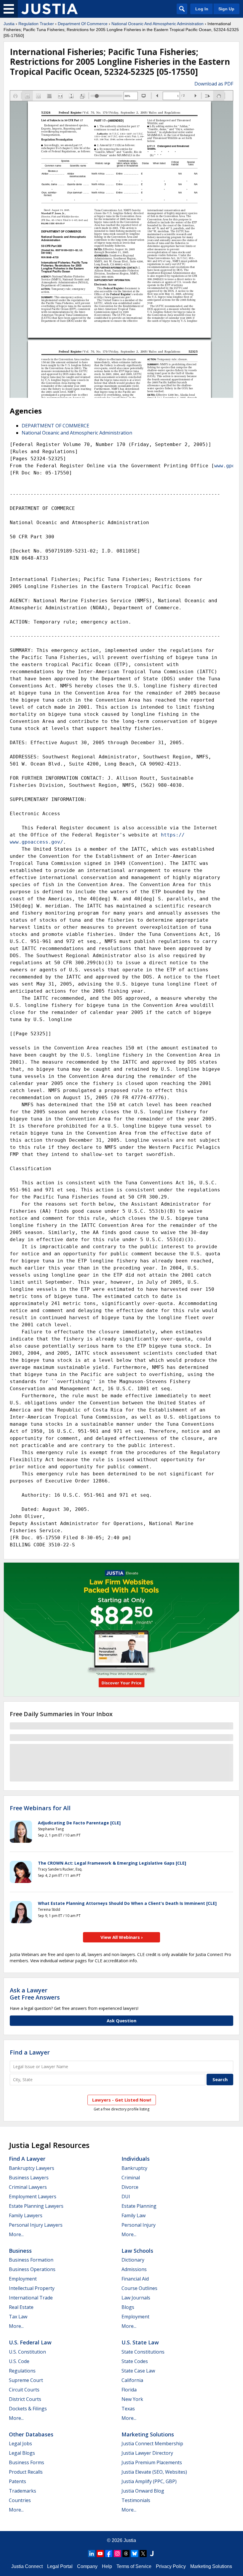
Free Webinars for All (40, 1808)
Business (20, 2251)
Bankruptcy (134, 2168)
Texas (128, 2409)
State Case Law (138, 2371)
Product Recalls (26, 2472)
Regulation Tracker (36, 24)
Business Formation (31, 2260)
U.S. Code (19, 2361)
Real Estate (21, 2307)
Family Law (134, 2215)
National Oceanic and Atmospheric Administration (77, 433)
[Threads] (126, 2554)
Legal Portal (60, 2566)
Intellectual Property (32, 2288)
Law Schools (137, 2251)
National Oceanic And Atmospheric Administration (158, 24)
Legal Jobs (20, 2443)
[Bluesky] (135, 2554)
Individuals (136, 2159)
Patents (17, 2481)
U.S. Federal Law (30, 2342)
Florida (129, 2390)
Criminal (131, 2178)
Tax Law (18, 2317)
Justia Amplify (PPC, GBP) (149, 2481)
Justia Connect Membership (152, 2443)
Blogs (128, 2307)
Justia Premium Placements (152, 2462)
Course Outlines (139, 2288)
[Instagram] (117, 2554)
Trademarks (23, 2491)
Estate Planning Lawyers (36, 2206)
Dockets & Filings (28, 2409)
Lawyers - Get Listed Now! (122, 2100)
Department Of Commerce (83, 24)
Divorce (130, 2187)
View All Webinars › (122, 1937)
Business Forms (27, 2462)
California (132, 2380)
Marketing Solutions (148, 2434)
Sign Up (226, 9)
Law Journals (136, 2298)
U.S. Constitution (27, 2352)
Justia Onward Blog (143, 2491)
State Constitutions (143, 2352)
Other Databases (31, 2434)
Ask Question (121, 2021)
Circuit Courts (24, 2390)
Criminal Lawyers (28, 2187)
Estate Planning (139, 2206)
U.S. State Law (140, 2342)
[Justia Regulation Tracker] (49, 9)
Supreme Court (26, 2380)
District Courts (25, 2399)
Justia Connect (27, 2566)
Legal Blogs (22, 2453)
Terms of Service (134, 2566)
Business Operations (32, 2269)
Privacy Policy (171, 2566)
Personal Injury (139, 2225)
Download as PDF (214, 84)
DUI (126, 2197)
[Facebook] (109, 2554)
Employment (23, 2279)
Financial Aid (135, 2279)
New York (132, 2399)
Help (107, 2566)
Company (87, 2566)
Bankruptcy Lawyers (32, 2168)
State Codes (135, 2361)
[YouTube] (100, 2554)
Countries (20, 2500)
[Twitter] (143, 2554)
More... (16, 2234)
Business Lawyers (29, 2178)
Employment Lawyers (33, 2197)
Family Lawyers (26, 2215)
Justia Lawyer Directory (147, 2453)
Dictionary (133, 2260)
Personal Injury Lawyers (36, 2225)
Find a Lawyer (30, 2052)
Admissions (134, 2269)
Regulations (22, 2371)
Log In (202, 9)
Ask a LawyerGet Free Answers (35, 1994)
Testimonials (136, 2500)
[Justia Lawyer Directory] (152, 2554)
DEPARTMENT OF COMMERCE (55, 426)
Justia (9, 24)
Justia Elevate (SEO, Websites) (154, 2472)
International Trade (31, 2298)
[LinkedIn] (92, 2554)
